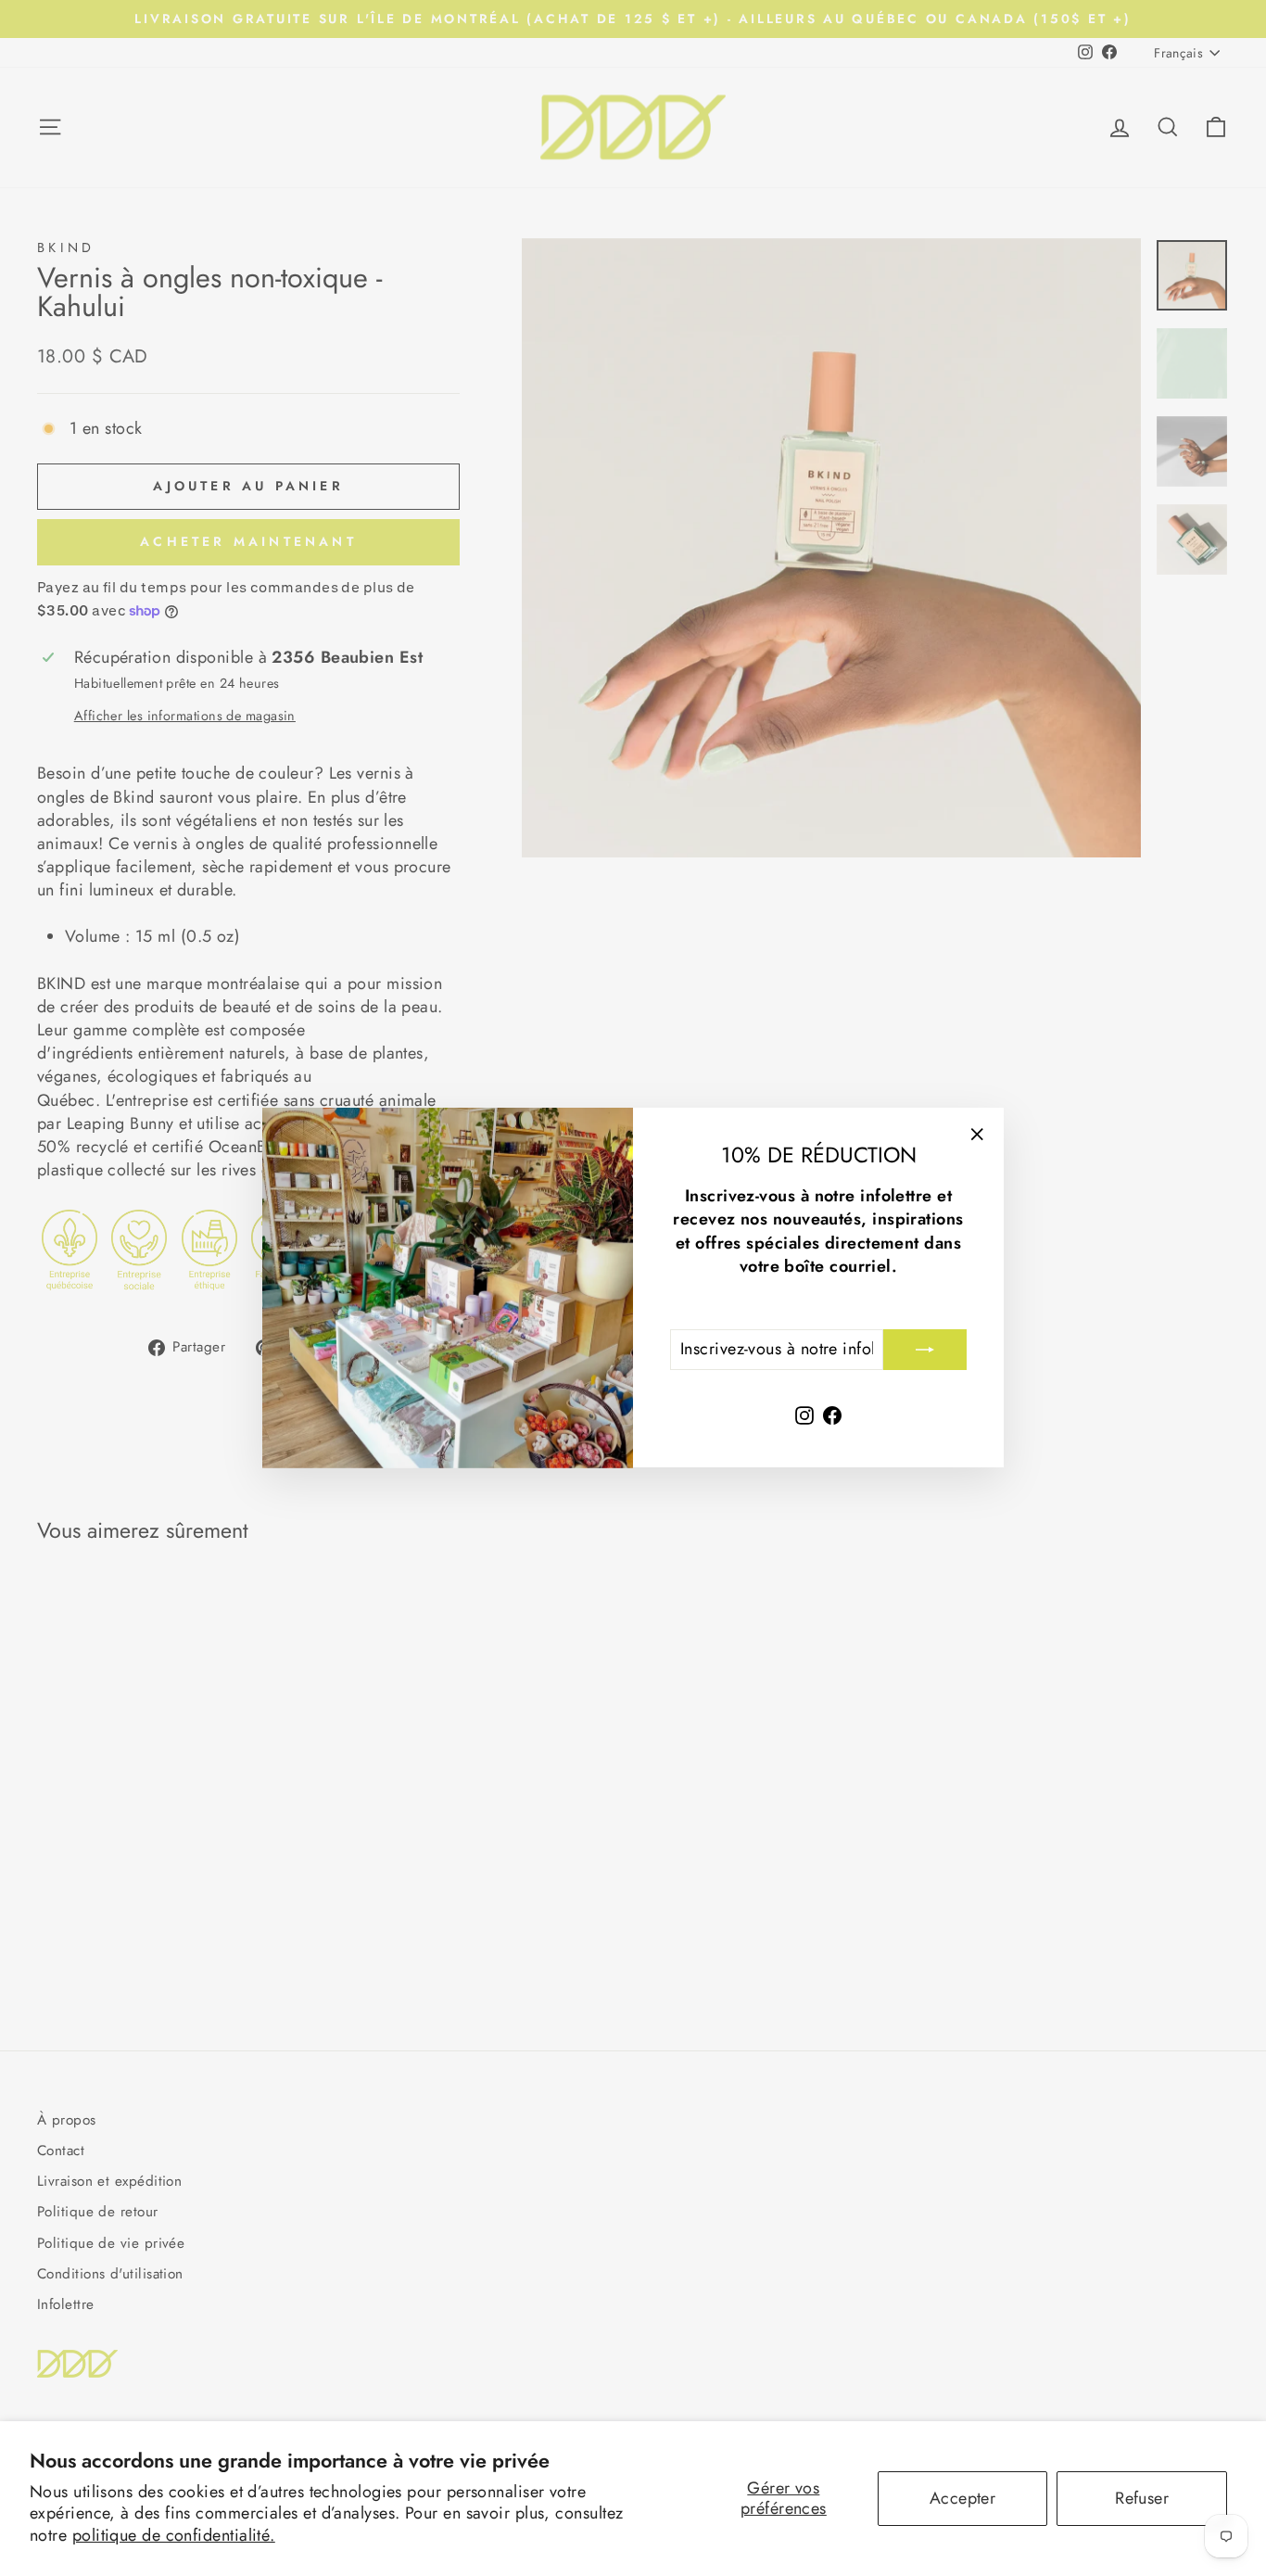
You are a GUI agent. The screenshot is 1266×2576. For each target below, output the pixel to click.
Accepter (963, 2498)
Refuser (1142, 2498)
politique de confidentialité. (174, 2535)
